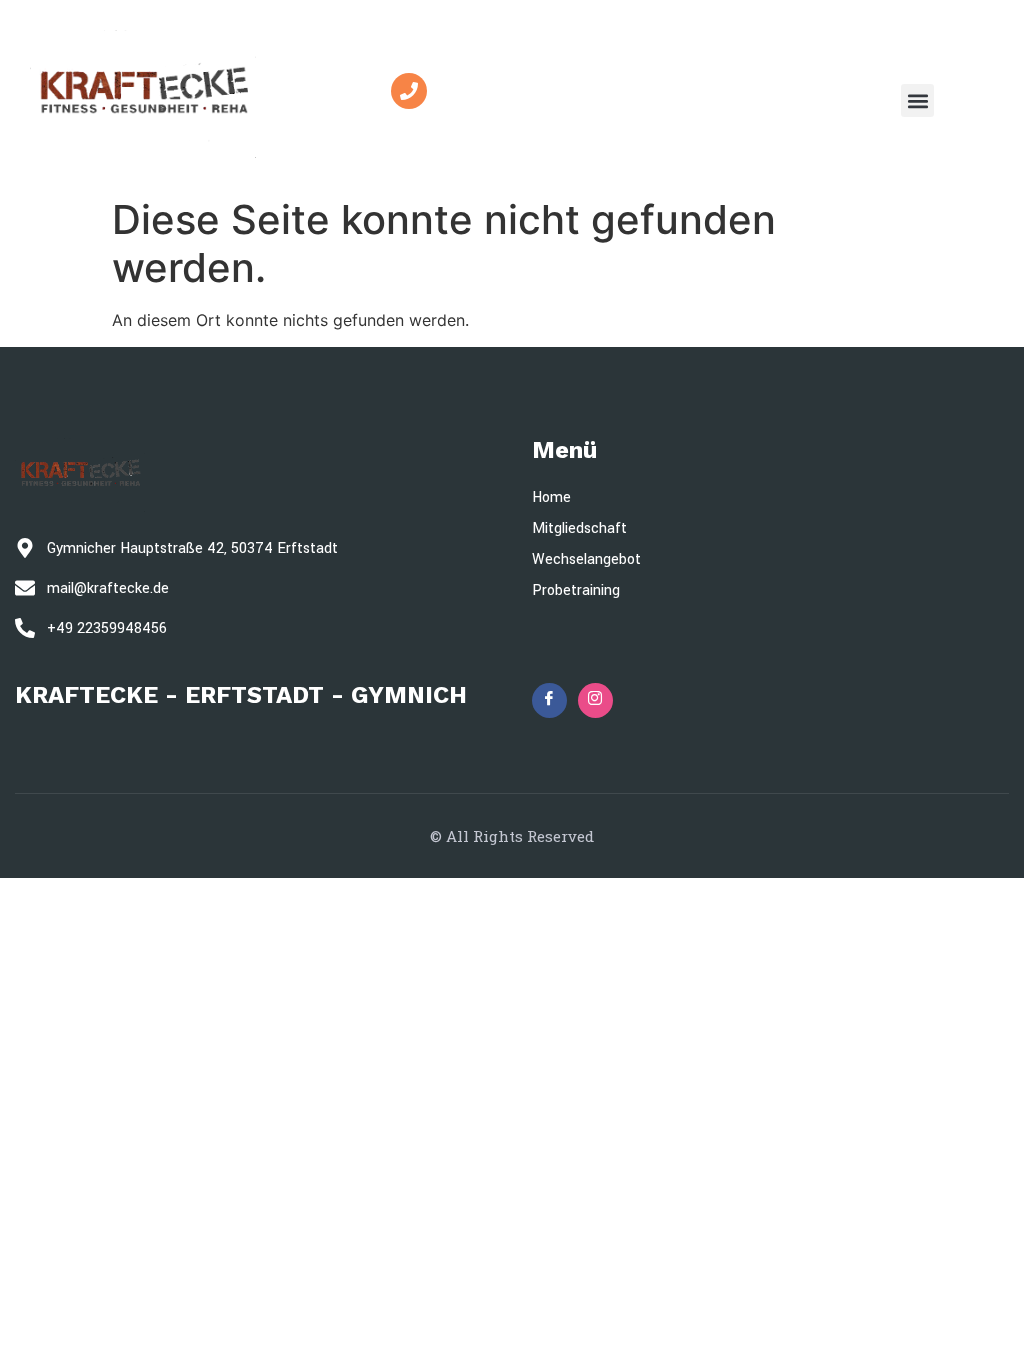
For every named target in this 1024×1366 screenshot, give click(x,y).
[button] (917, 100)
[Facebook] (549, 700)
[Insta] (595, 700)
